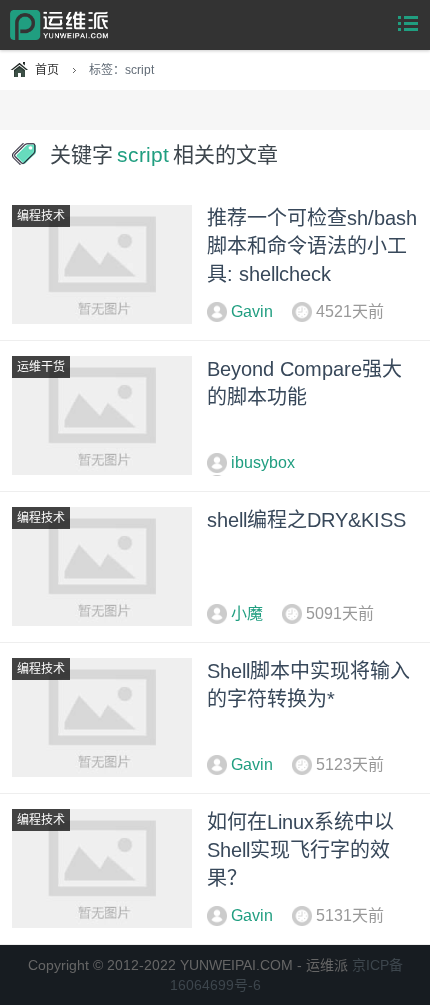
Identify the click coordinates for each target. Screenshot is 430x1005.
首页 (47, 70)
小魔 (247, 613)
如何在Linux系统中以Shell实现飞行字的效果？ (300, 850)
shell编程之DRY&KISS (306, 520)
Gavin (252, 311)
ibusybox (263, 462)
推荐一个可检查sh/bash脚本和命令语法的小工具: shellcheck (312, 246)
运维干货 (41, 367)
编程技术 (41, 216)
